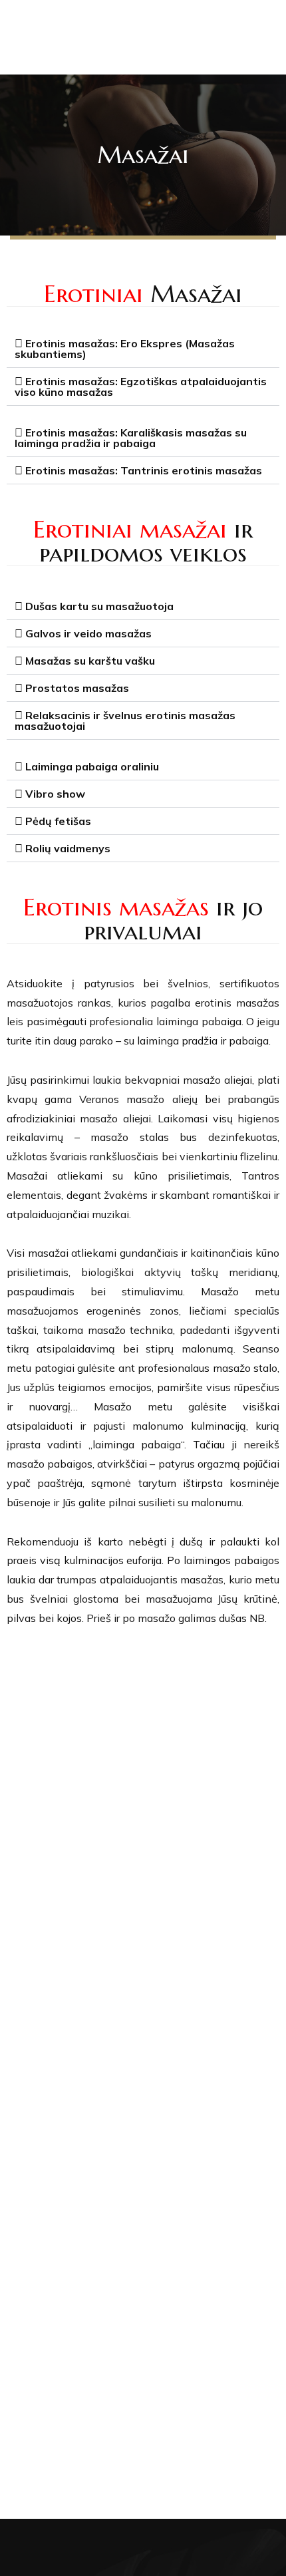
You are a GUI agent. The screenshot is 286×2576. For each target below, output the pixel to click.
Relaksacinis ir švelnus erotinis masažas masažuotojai (125, 721)
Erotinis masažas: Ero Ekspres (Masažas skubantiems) (125, 349)
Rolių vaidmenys (68, 848)
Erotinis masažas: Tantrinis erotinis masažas (144, 470)
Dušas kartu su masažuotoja (99, 606)
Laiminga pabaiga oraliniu (92, 766)
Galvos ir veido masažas (88, 633)
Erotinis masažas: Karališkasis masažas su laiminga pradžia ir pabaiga (131, 438)
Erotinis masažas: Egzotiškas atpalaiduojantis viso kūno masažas (141, 387)
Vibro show (55, 794)
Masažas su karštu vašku (90, 661)
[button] (143, 349)
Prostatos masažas (77, 688)
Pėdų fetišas (58, 821)
